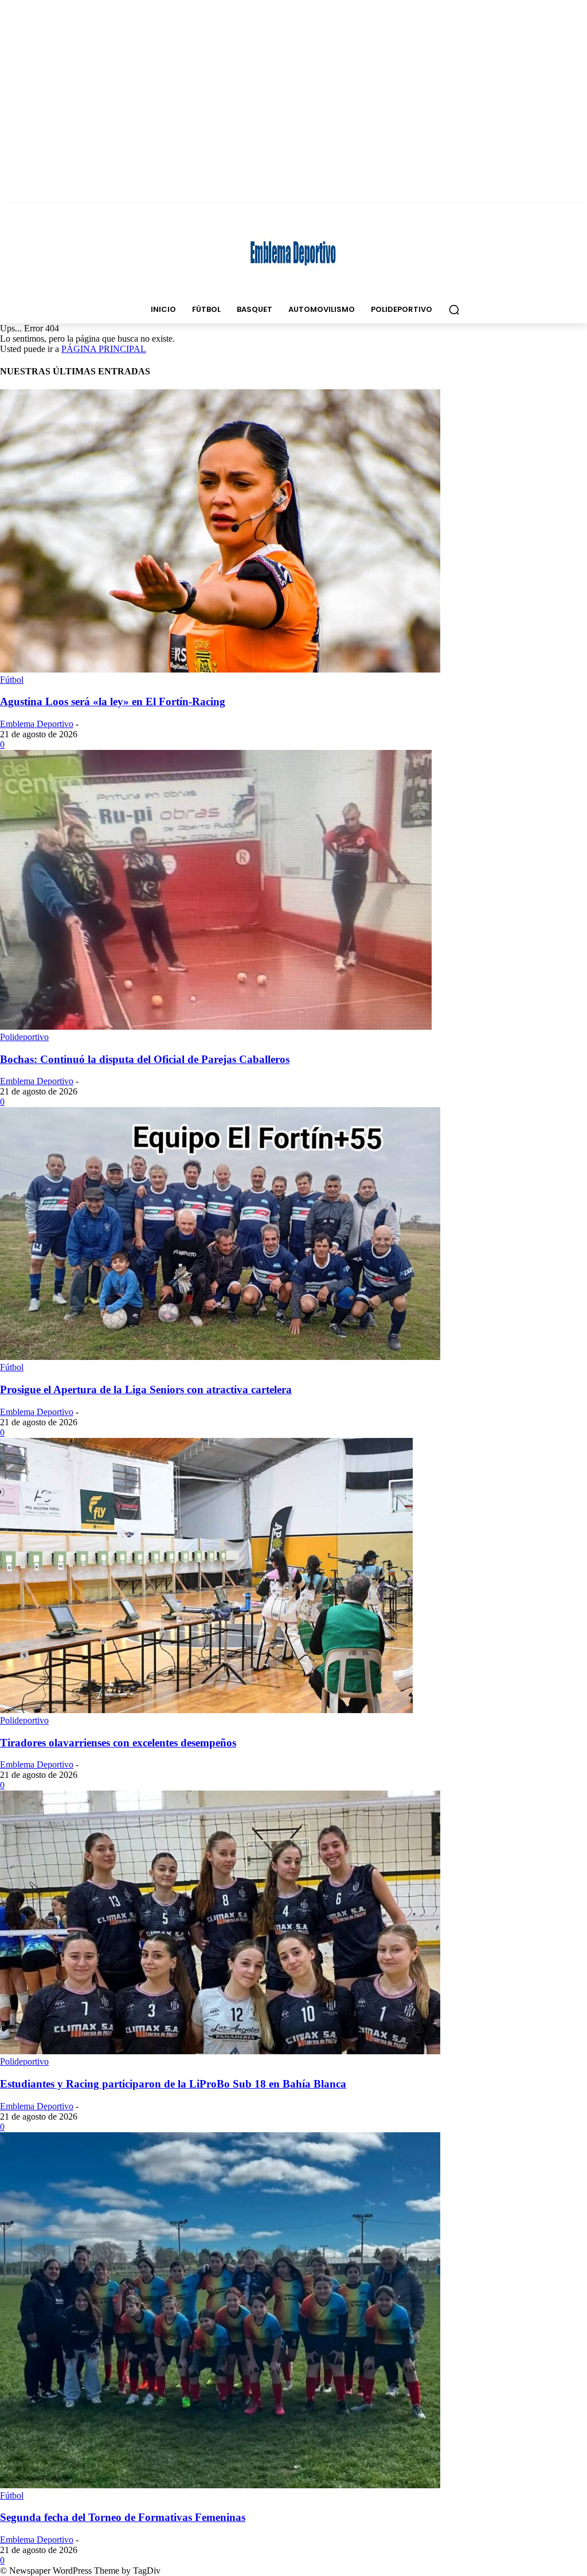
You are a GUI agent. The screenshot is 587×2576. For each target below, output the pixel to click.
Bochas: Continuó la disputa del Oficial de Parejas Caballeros (145, 1059)
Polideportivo (24, 1037)
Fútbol (12, 680)
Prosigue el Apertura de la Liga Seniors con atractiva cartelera (146, 1389)
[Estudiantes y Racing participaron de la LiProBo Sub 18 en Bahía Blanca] (220, 2051)
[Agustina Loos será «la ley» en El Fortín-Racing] (220, 669)
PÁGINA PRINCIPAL (104, 349)
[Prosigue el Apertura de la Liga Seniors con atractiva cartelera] (220, 1357)
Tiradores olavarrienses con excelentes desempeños (118, 1743)
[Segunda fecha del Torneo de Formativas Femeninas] (220, 2485)
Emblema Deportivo (37, 724)
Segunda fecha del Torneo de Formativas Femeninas (123, 2517)
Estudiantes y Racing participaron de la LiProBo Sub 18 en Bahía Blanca (173, 2084)
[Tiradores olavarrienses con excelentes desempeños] (206, 1710)
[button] (454, 310)
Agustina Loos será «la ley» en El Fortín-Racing (113, 701)
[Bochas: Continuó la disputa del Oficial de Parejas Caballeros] (216, 1027)
